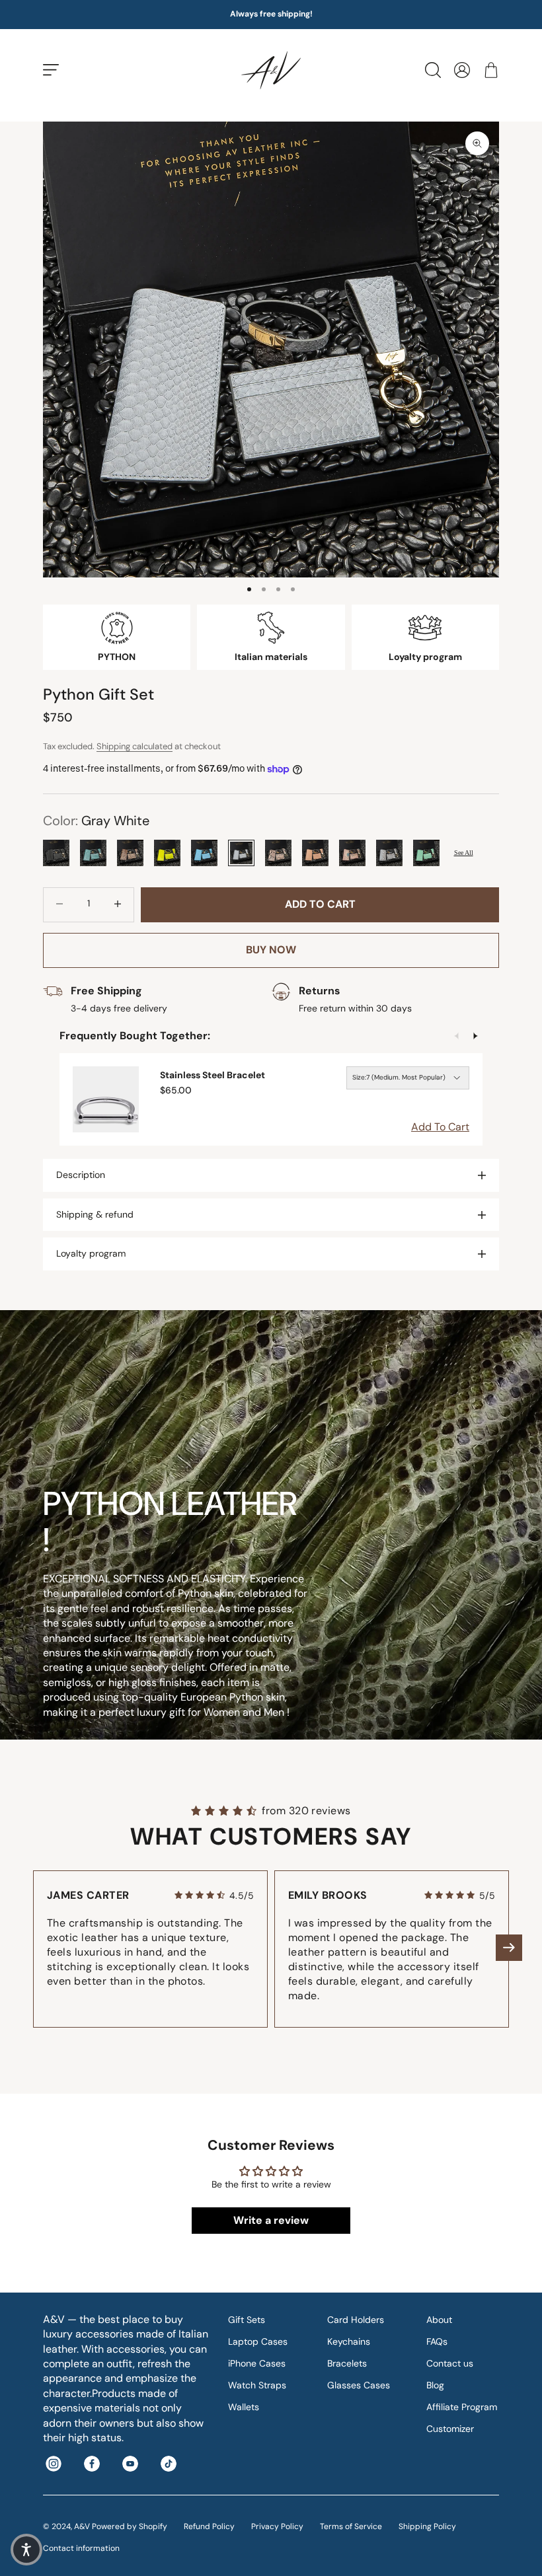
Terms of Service (351, 2526)
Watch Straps (257, 2385)
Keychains (349, 2341)
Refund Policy (209, 2526)
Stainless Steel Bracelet (213, 1075)
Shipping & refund (95, 1214)
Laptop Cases (258, 2341)
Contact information (81, 2548)
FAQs (437, 2341)
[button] (509, 1948)
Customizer (450, 2429)
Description (81, 1175)
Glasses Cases (359, 2385)
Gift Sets (247, 2320)
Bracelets (347, 2363)
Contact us (450, 2363)
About (439, 2320)
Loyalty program (91, 1253)
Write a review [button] (271, 2220)
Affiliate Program (462, 2407)
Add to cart (320, 904)
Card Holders (356, 2320)
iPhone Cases (257, 2363)
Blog (435, 2385)
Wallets (244, 2407)
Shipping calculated (135, 746)
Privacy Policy (277, 2526)
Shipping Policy (427, 2526)
